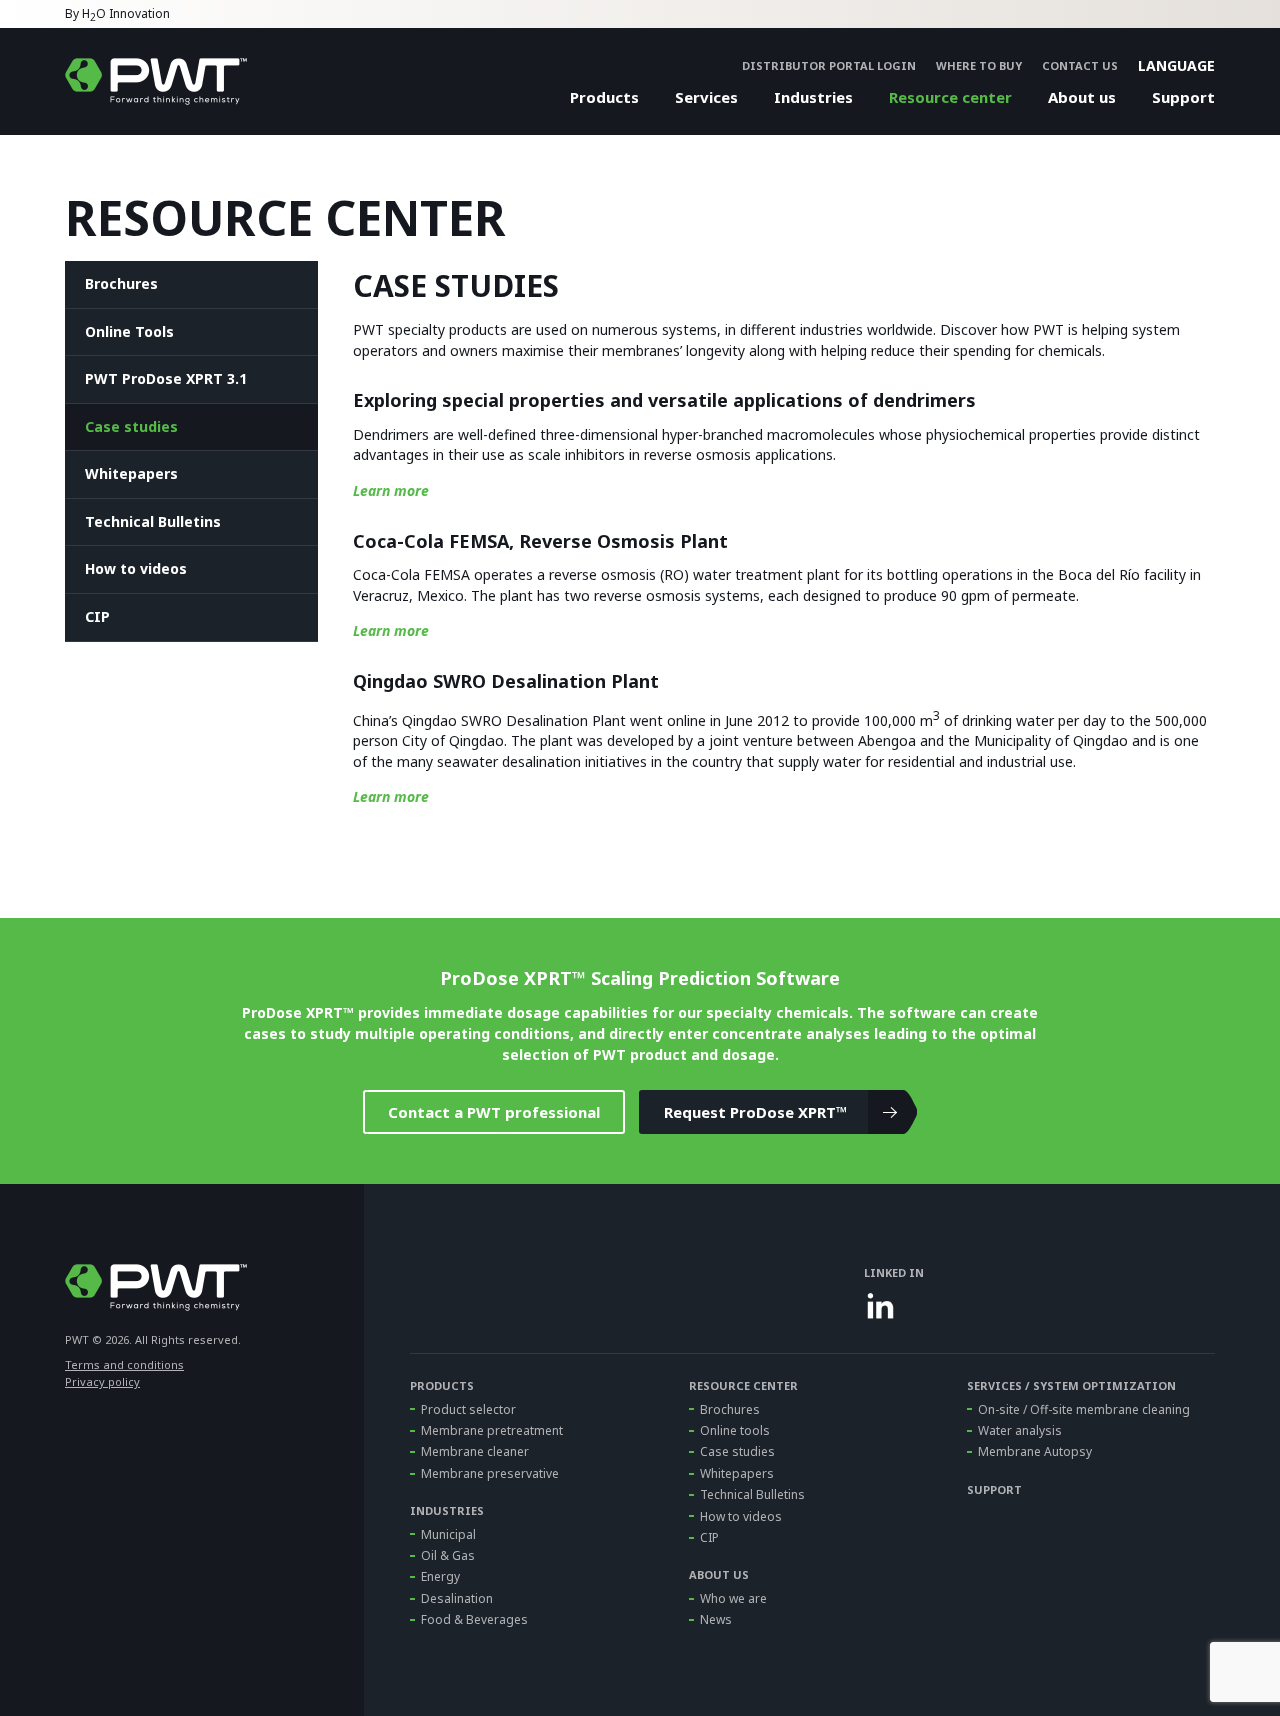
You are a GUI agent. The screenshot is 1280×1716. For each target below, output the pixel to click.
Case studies (131, 426)
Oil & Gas (448, 1555)
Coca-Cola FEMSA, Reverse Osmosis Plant (540, 541)
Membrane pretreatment (492, 1430)
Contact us (1080, 65)
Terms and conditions (124, 1364)
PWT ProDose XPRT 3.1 (166, 378)
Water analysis (1020, 1430)
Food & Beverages (474, 1619)
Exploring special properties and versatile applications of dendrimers (664, 400)
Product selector (468, 1409)
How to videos (136, 568)
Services (706, 97)
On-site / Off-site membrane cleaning (1084, 1409)
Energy (440, 1576)
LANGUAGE (1176, 65)
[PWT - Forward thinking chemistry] (156, 81)
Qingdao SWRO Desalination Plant (506, 681)
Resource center (950, 97)
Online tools (735, 1430)
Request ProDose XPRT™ (756, 1112)
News (716, 1619)
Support (1183, 97)
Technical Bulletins (153, 521)
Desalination (457, 1598)
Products (604, 97)
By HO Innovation (117, 15)
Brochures (121, 283)
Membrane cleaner (475, 1451)
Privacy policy (102, 1381)
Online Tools (129, 331)
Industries (813, 97)
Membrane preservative (490, 1473)
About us (1082, 97)
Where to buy (979, 65)
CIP (97, 616)
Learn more (391, 490)
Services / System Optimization (1071, 1385)
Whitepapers (131, 473)
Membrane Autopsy (1035, 1451)
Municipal (448, 1534)
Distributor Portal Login (829, 65)
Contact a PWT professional (494, 1112)
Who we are (733, 1598)
